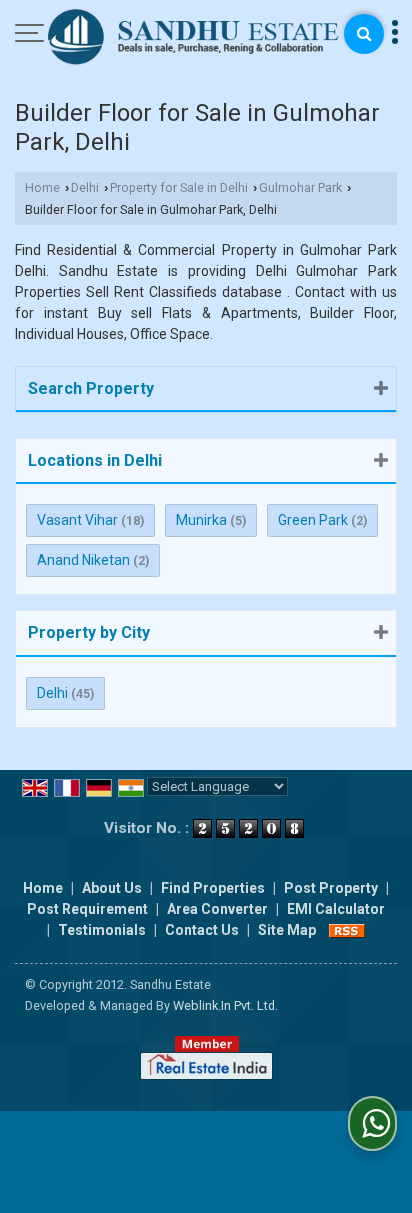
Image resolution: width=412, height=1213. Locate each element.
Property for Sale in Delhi (179, 187)
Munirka (201, 520)
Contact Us (202, 930)
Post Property (331, 888)
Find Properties (213, 888)
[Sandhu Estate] (194, 38)
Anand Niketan (83, 560)
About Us (112, 888)
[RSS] (347, 930)
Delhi (85, 187)
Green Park (313, 520)
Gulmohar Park (300, 187)
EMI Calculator (336, 909)
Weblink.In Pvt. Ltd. (225, 1005)
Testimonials (102, 930)
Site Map (287, 930)
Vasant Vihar (77, 520)
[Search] (364, 34)
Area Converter (217, 909)
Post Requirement (87, 909)
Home (42, 187)
